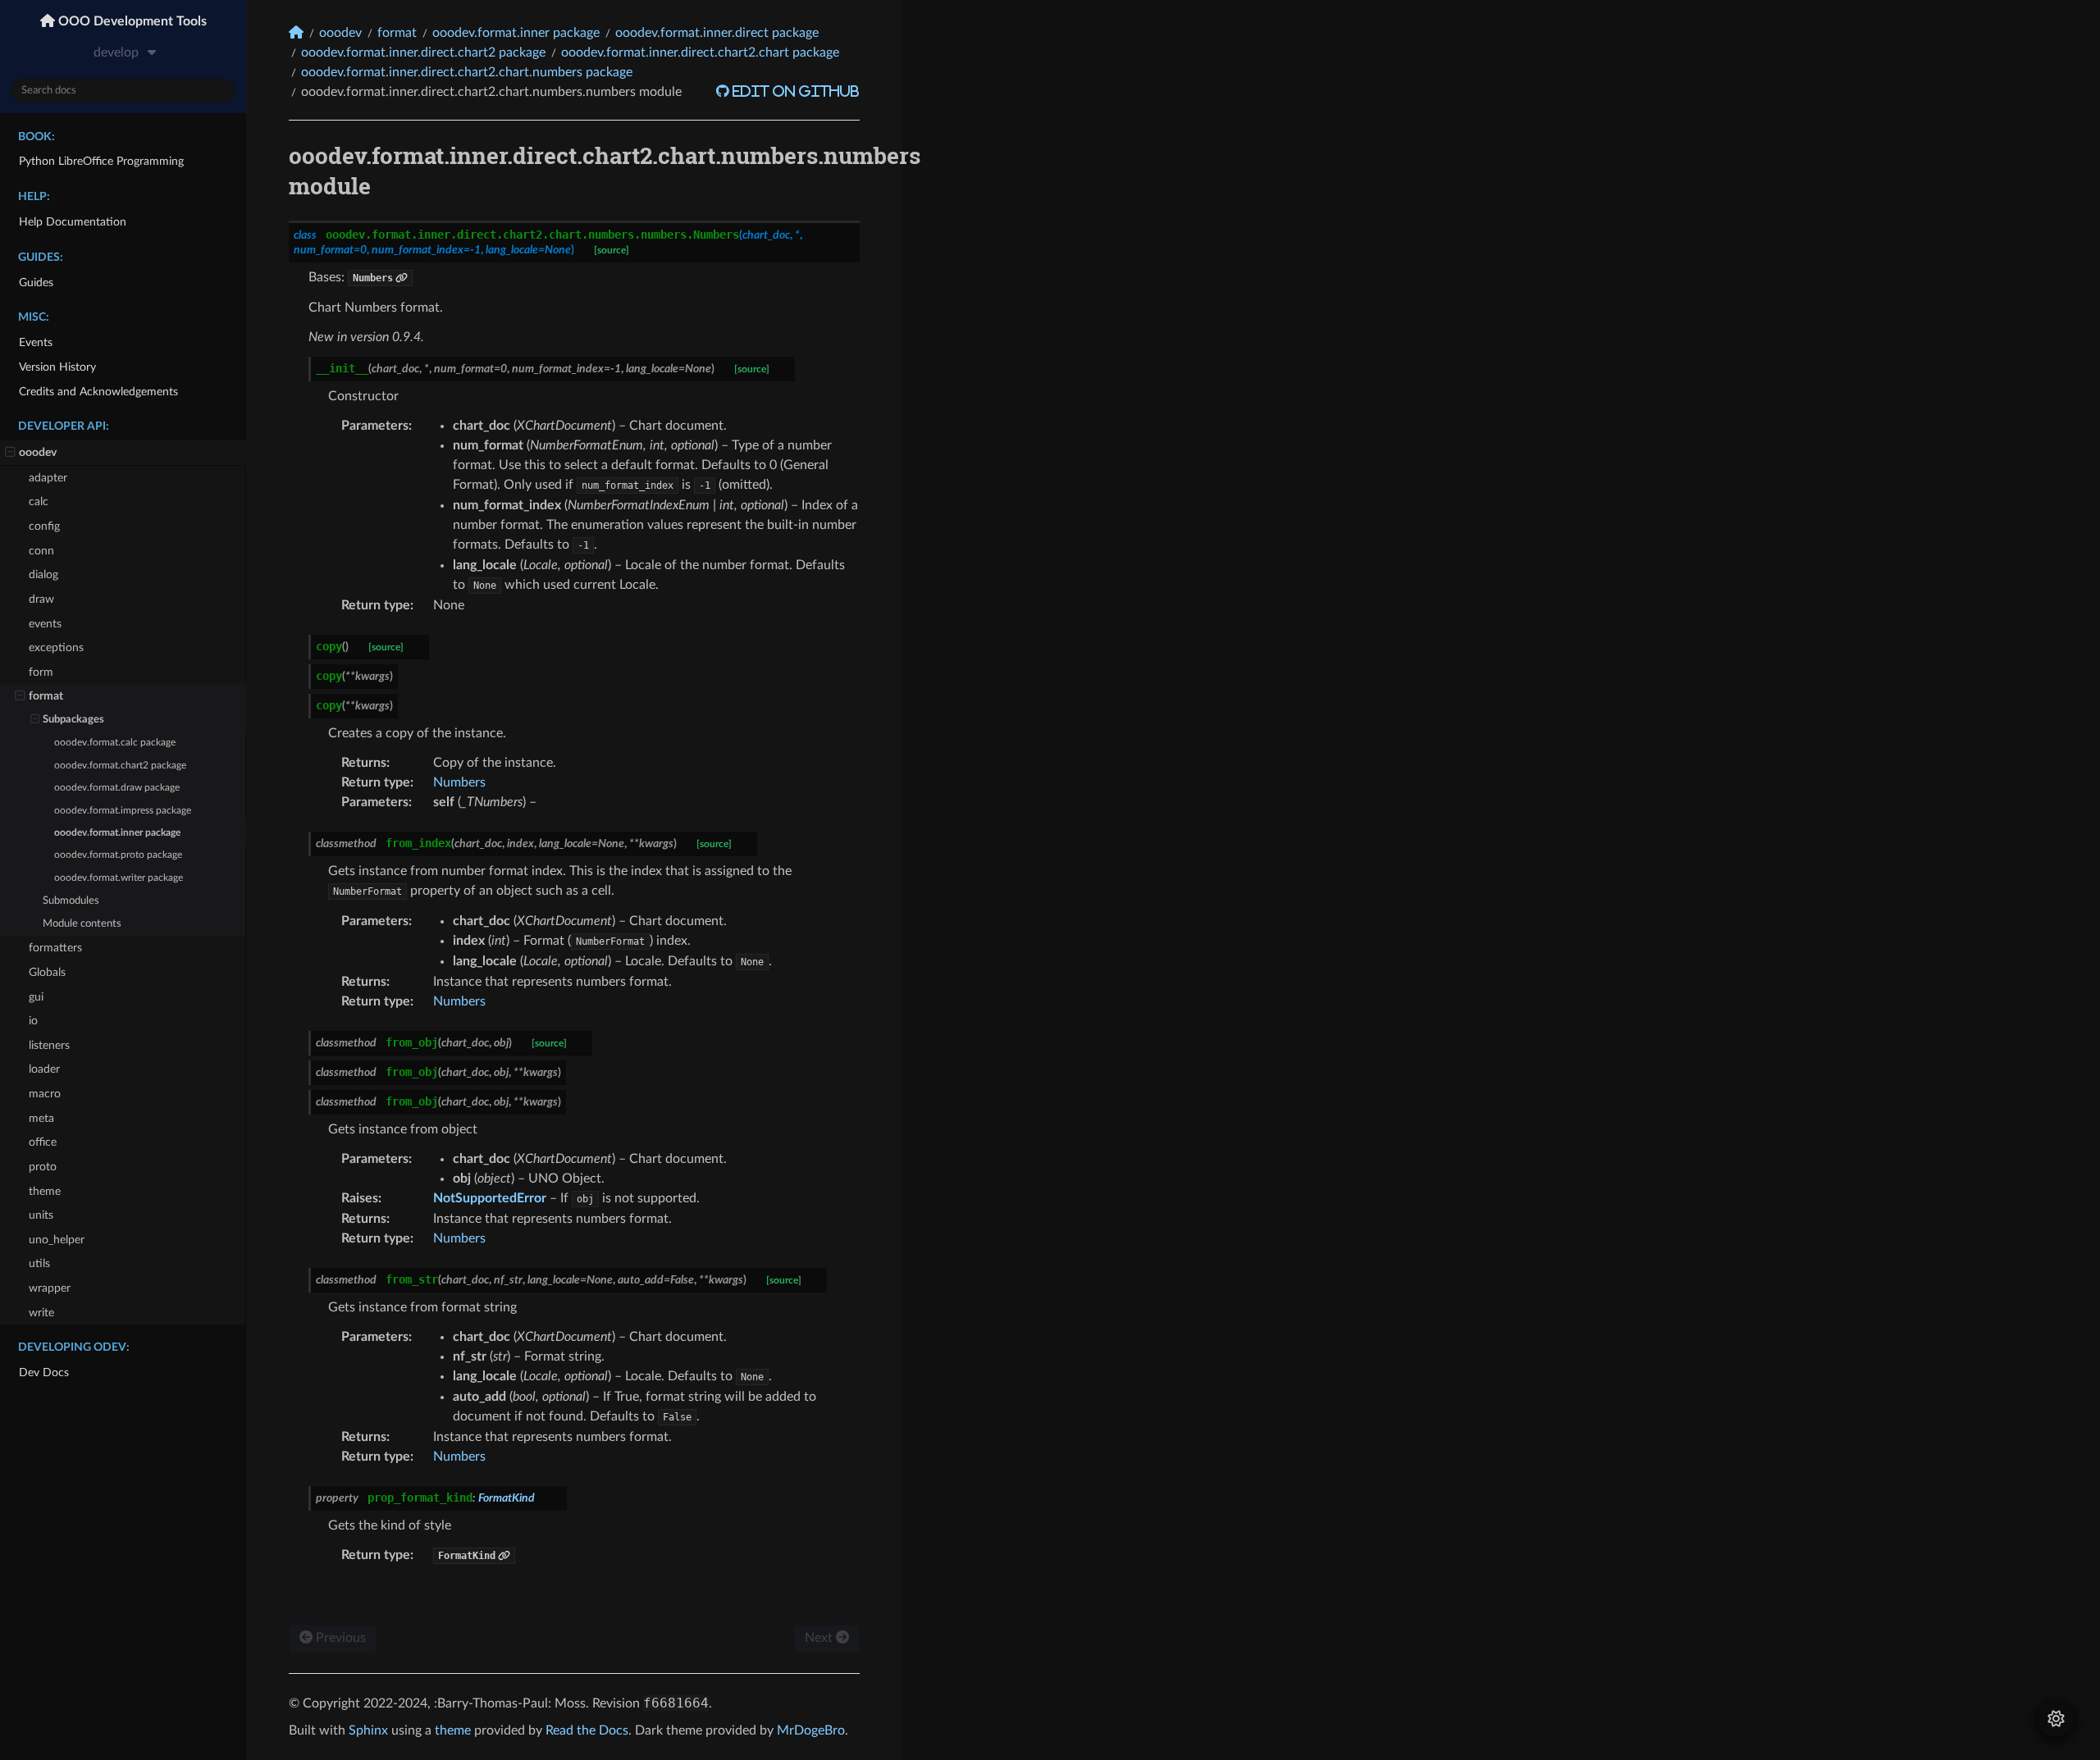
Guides (36, 283)
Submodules (71, 901)
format (46, 696)
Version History (57, 367)
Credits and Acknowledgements (98, 392)
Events (36, 342)
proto (43, 1167)
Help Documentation (73, 222)
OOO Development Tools (131, 21)
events (45, 624)
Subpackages (73, 720)
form (41, 672)
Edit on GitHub (794, 91)
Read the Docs (587, 1730)
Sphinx (368, 1730)
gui (36, 997)
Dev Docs (44, 1372)
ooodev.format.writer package (119, 878)
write (41, 1313)
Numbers (459, 782)
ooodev (38, 452)
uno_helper (57, 1240)
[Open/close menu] (10, 453)
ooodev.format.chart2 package (120, 766)
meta (41, 1118)
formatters (55, 948)
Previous (339, 1638)
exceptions (56, 647)
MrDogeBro (811, 1730)
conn (41, 551)
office (43, 1142)
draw (41, 599)
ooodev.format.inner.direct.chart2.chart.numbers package (467, 72)
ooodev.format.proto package (118, 855)
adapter (48, 478)
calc (39, 502)
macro (45, 1094)
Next (820, 1638)
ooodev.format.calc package (115, 743)
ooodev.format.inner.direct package (717, 33)
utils (39, 1263)
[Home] (296, 32)
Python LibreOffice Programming (101, 161)
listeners (49, 1045)
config (44, 526)
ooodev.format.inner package (117, 833)
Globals (47, 972)
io (33, 1021)
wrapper (50, 1288)
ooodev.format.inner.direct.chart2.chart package (700, 52)
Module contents (82, 924)
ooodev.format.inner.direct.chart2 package (423, 52)
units (41, 1215)
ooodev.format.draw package (117, 788)
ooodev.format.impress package (123, 811)
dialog (43, 575)
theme (45, 1191)
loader (44, 1069)
